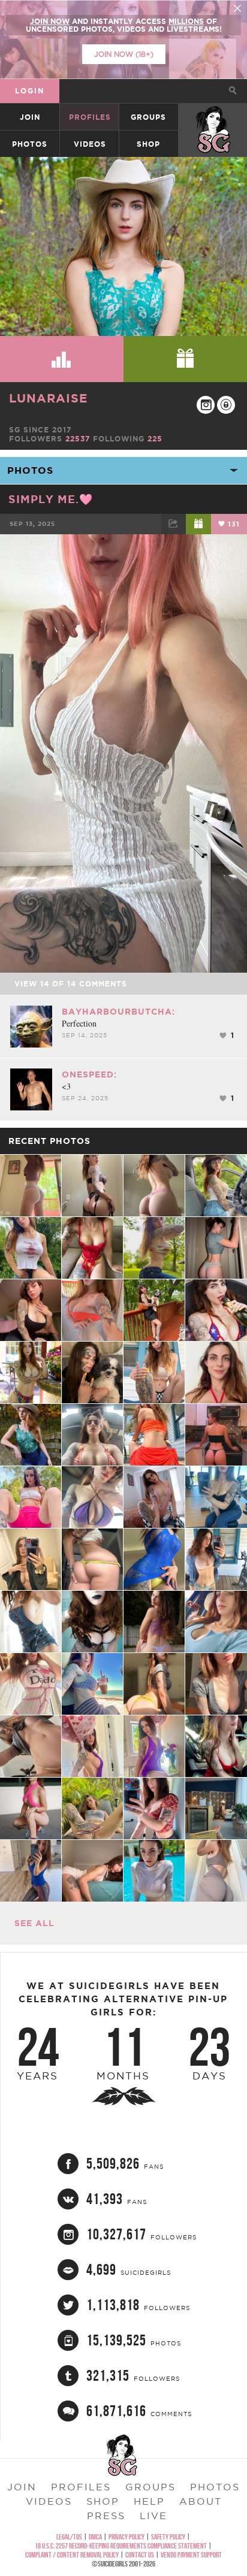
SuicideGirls (213, 117)
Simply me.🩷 (51, 499)
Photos (30, 144)
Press (106, 2516)
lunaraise (48, 398)
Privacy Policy (126, 2537)
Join (30, 117)
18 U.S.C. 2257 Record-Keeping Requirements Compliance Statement (121, 2546)
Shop (148, 144)
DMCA (95, 2537)
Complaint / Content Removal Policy (72, 2555)
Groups (148, 117)
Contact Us (140, 2555)
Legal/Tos (69, 2537)
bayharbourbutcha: (118, 1012)
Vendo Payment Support (191, 2555)
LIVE (153, 2516)
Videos (90, 144)
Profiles (90, 117)
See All (34, 1923)
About (201, 2501)
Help (149, 2501)
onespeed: (89, 1074)
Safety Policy (168, 2537)
